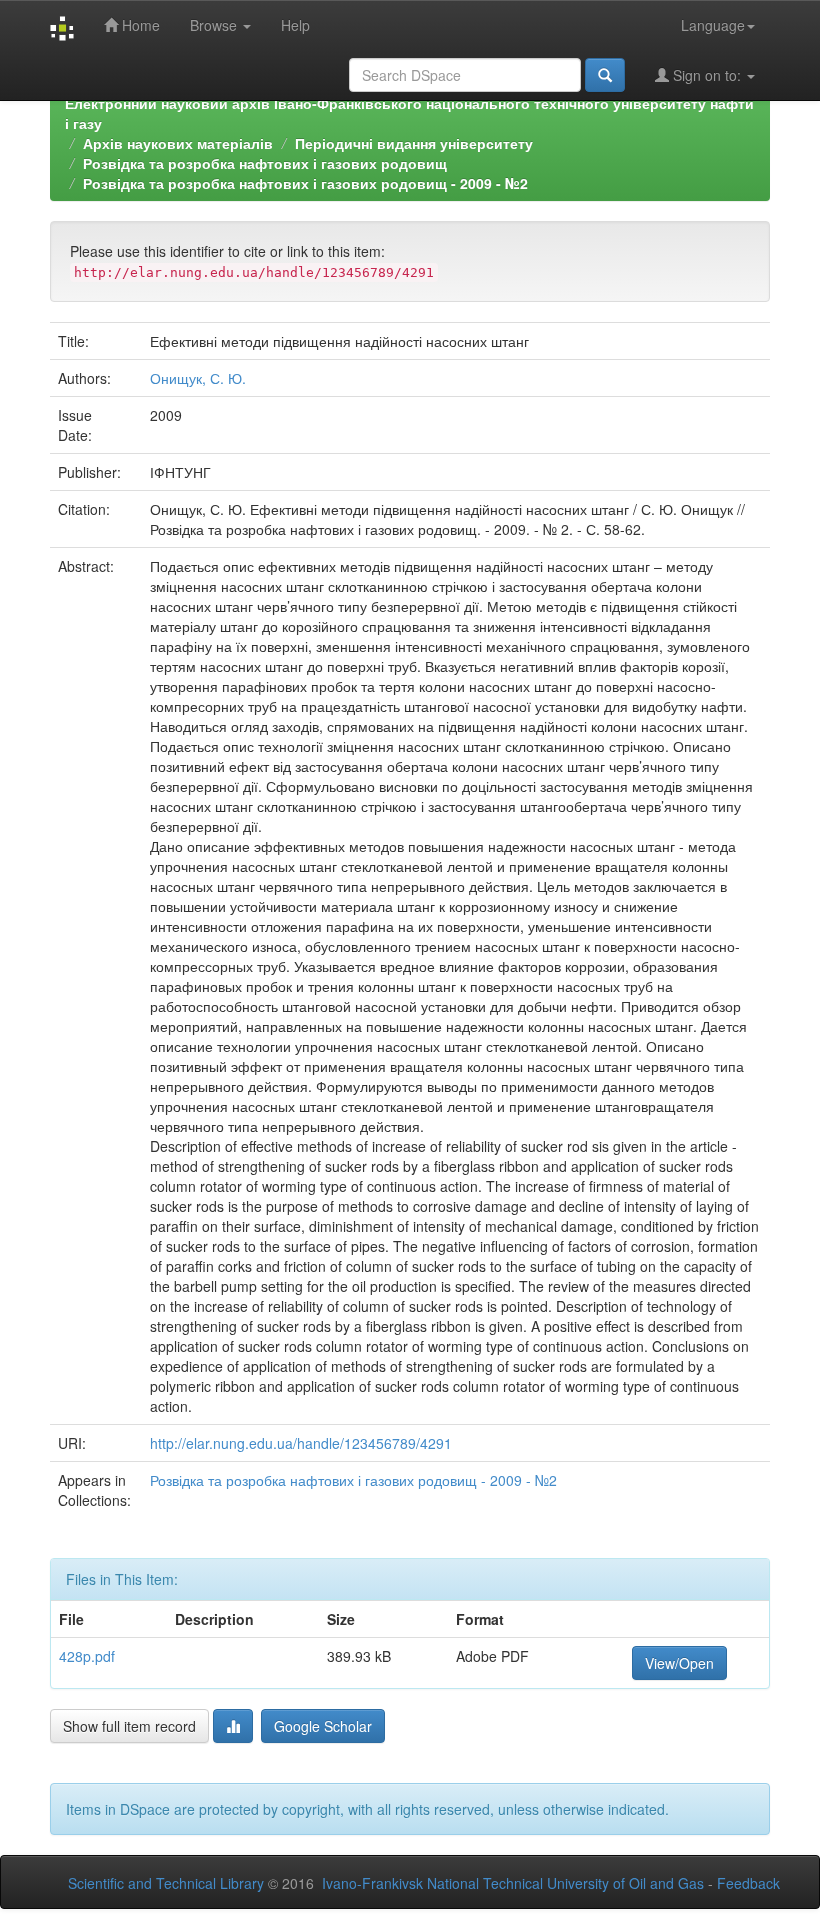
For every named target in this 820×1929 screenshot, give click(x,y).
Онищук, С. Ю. (198, 378)
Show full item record (129, 1726)
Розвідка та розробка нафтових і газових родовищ (265, 163)
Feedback (748, 1883)
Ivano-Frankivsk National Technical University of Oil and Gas (513, 1883)
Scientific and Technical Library (166, 1883)
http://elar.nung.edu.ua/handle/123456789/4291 (301, 1443)
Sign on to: (707, 75)
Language (713, 25)
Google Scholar (323, 1726)
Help (295, 25)
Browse (215, 25)
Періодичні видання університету (414, 143)
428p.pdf (87, 1656)
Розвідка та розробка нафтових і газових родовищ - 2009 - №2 (305, 183)
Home (139, 25)
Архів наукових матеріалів (178, 143)
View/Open (679, 1663)
